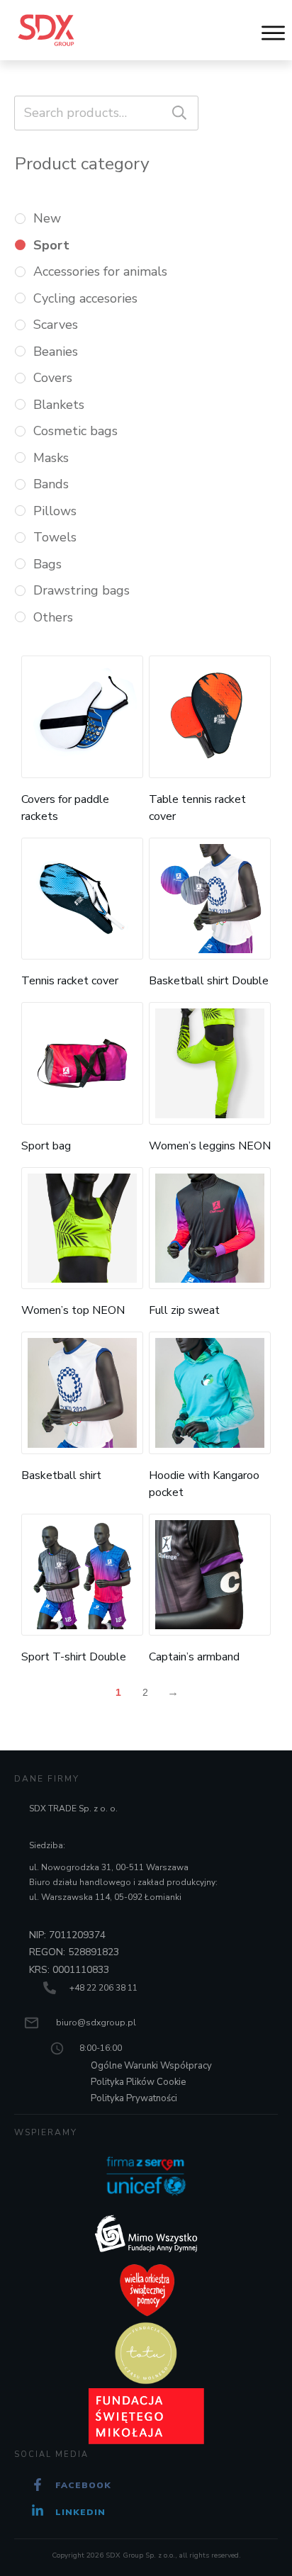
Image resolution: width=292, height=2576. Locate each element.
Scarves (56, 325)
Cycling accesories (85, 298)
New (47, 218)
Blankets (59, 405)
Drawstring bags (82, 590)
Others (53, 617)
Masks (51, 458)
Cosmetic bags (75, 431)
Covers (53, 378)
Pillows (55, 511)
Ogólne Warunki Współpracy (151, 2066)
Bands (51, 484)
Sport (51, 245)
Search (179, 113)
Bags (47, 564)
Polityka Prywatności (134, 2098)
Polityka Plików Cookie (138, 2082)
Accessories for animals (100, 271)
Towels (55, 537)
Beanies (56, 351)
